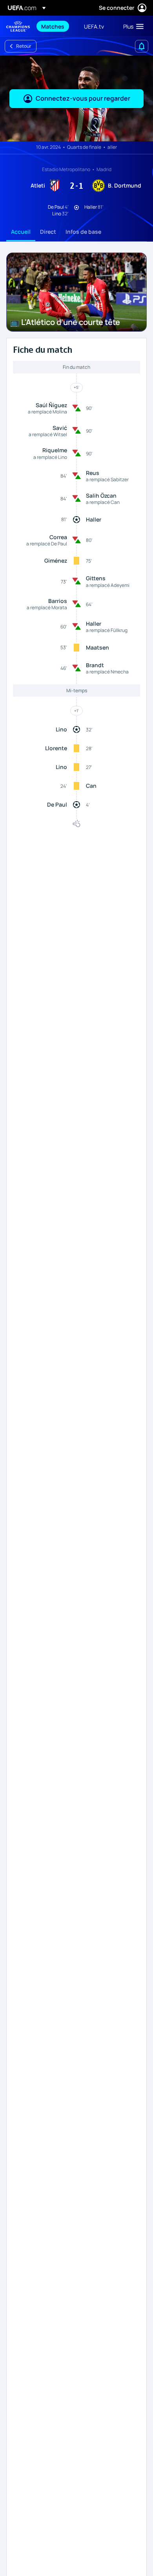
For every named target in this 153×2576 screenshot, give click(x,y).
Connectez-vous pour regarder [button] (83, 98)
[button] (132, 26)
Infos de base (83, 232)
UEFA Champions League (18, 26)
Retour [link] (24, 46)
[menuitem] (56, 26)
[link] (53, 26)
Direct (48, 232)
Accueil (21, 232)
